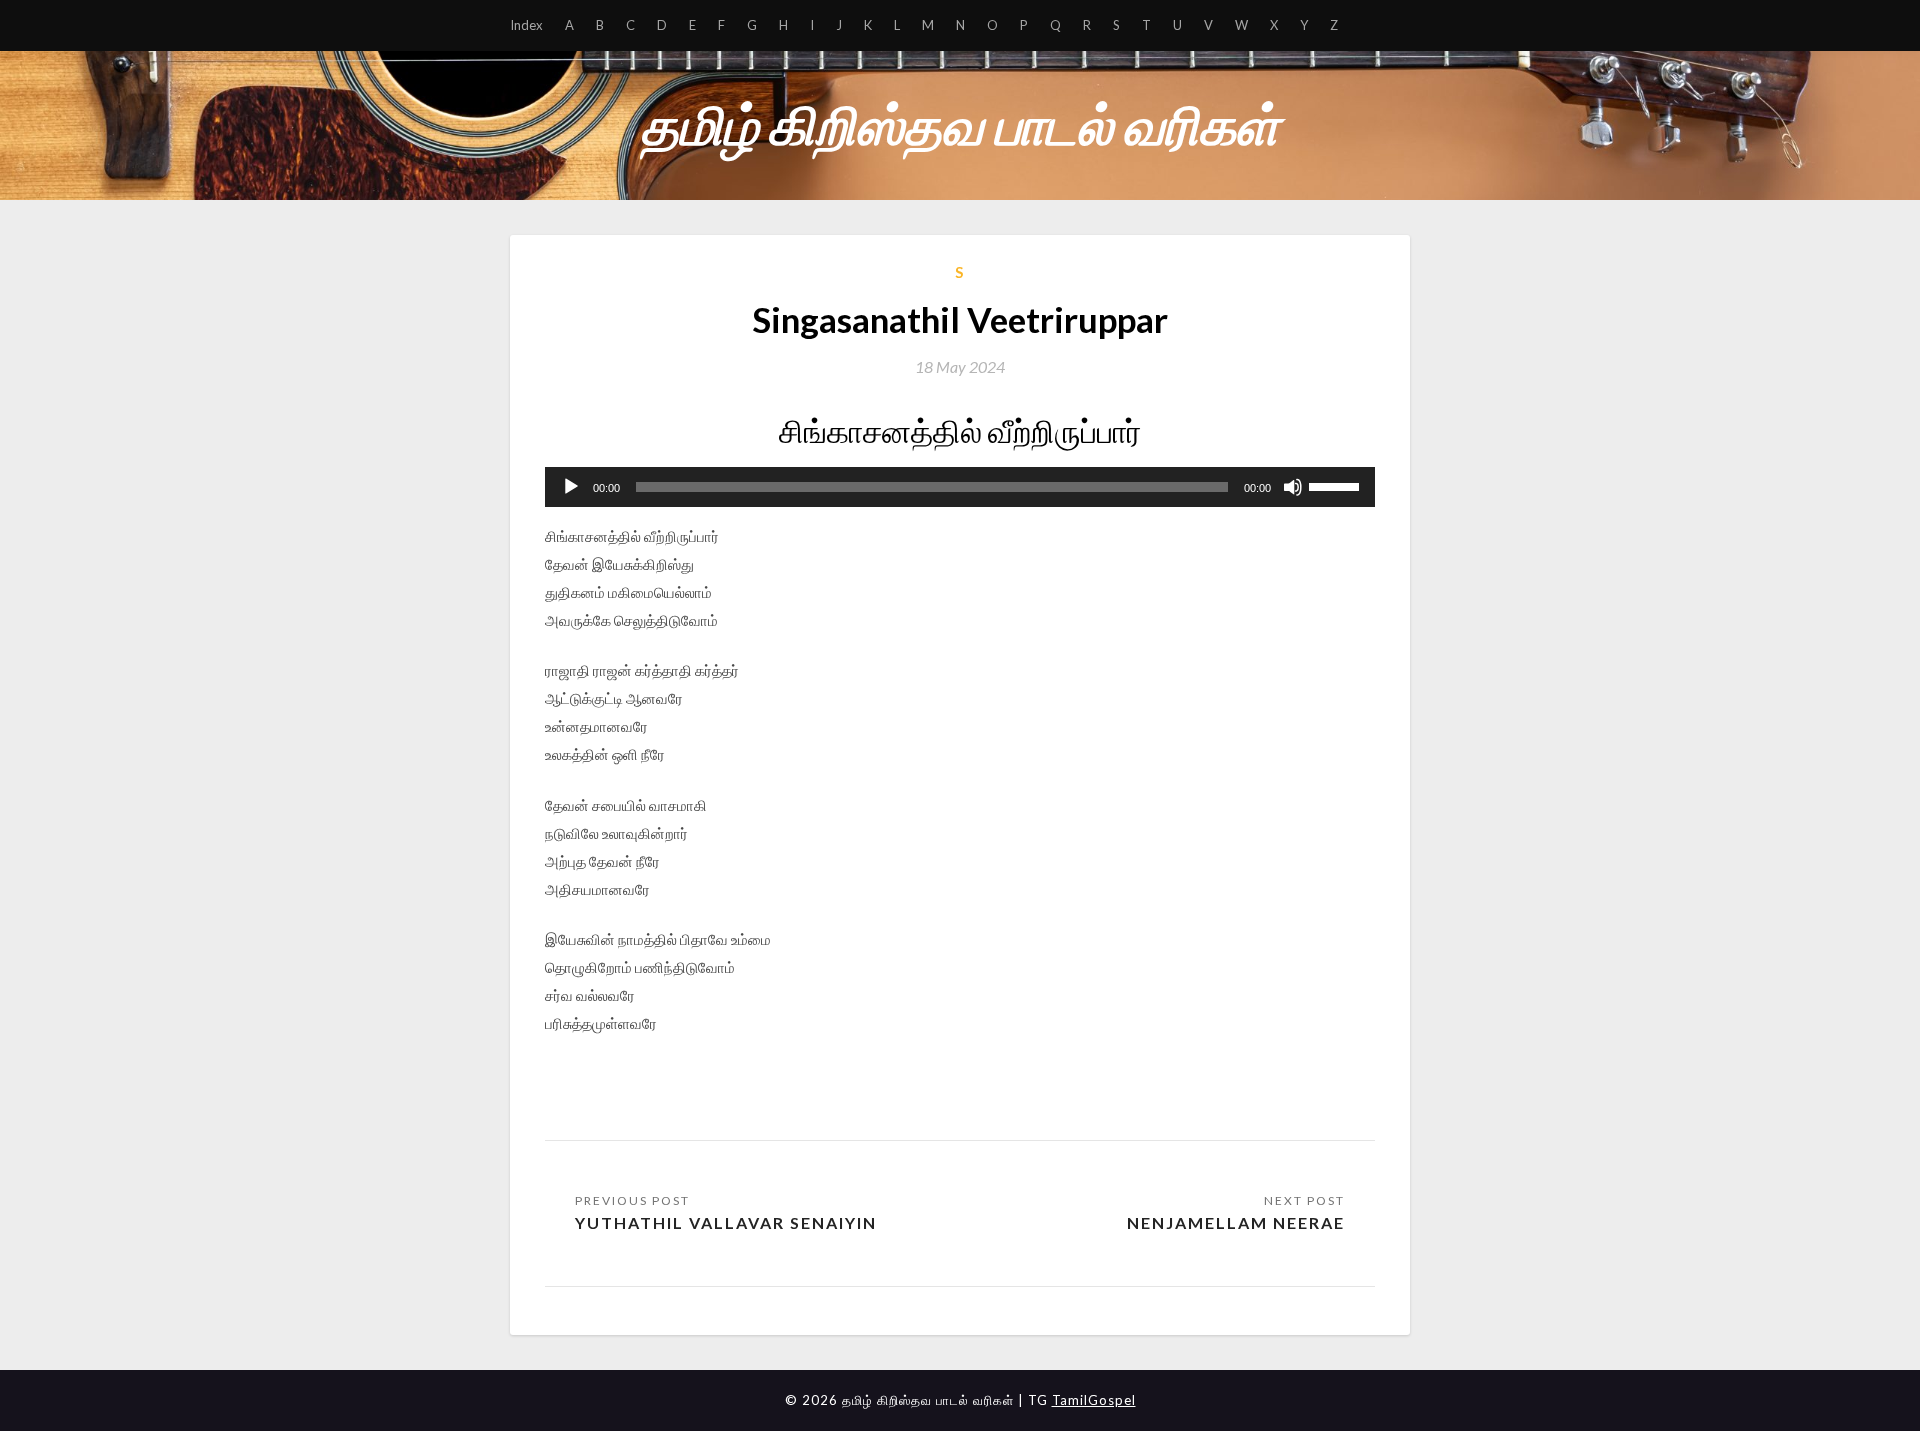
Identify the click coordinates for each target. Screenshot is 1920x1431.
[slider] (1337, 485)
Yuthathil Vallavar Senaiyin (726, 1222)
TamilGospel (1094, 1400)
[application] (960, 487)
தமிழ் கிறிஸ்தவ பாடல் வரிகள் (960, 124)
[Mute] (1293, 487)
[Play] (571, 487)
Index (526, 25)
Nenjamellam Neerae (1236, 1222)
